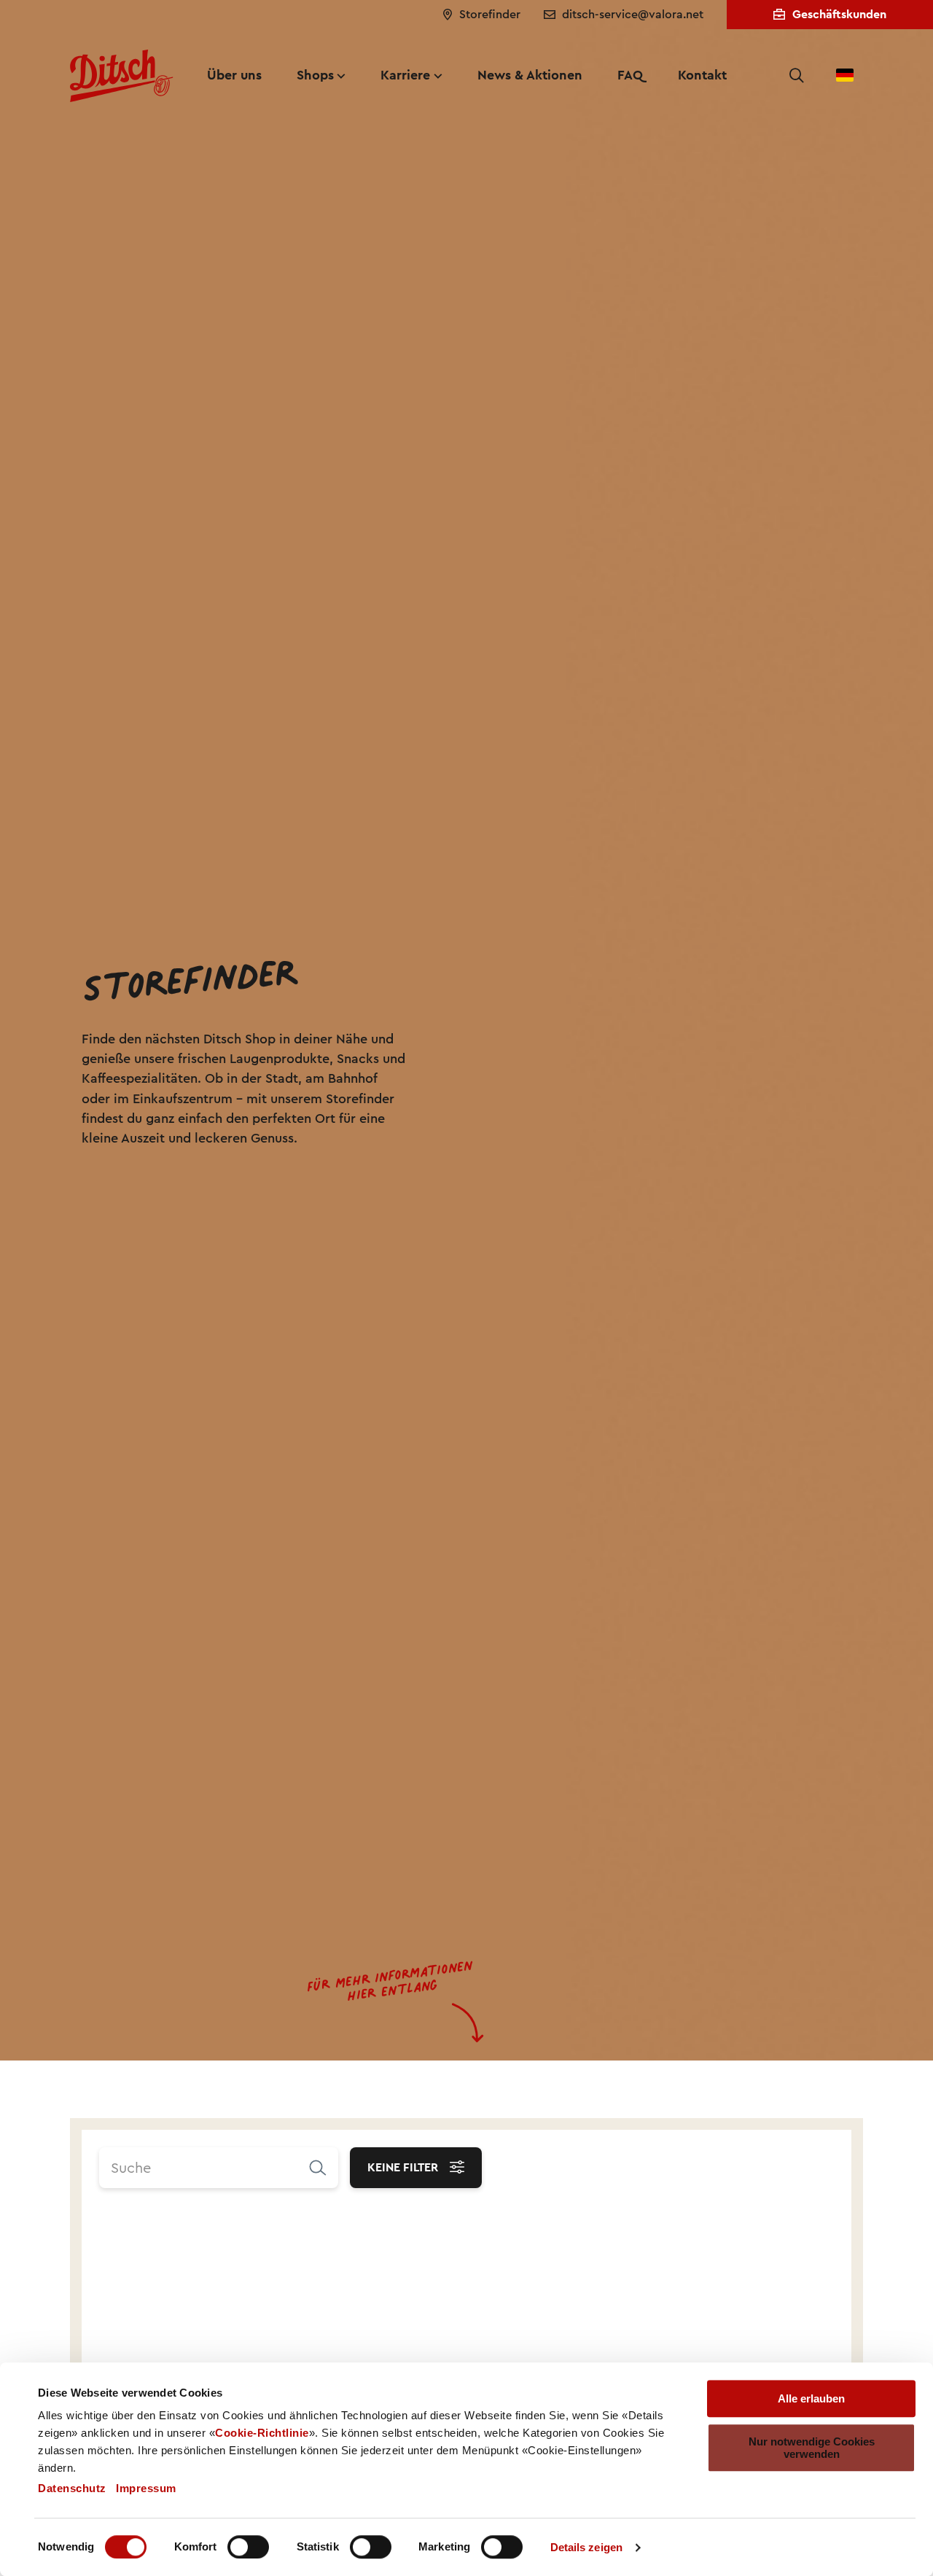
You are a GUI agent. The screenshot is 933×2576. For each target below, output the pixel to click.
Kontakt (702, 75)
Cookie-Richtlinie (262, 2433)
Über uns (234, 75)
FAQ (630, 75)
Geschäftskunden (839, 14)
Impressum (146, 2488)
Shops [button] (315, 75)
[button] (797, 76)
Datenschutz (72, 2488)
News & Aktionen (530, 75)
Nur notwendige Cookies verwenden (812, 2448)
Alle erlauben (811, 2398)
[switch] (248, 2547)
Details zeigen (586, 2547)
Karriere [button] (405, 75)
